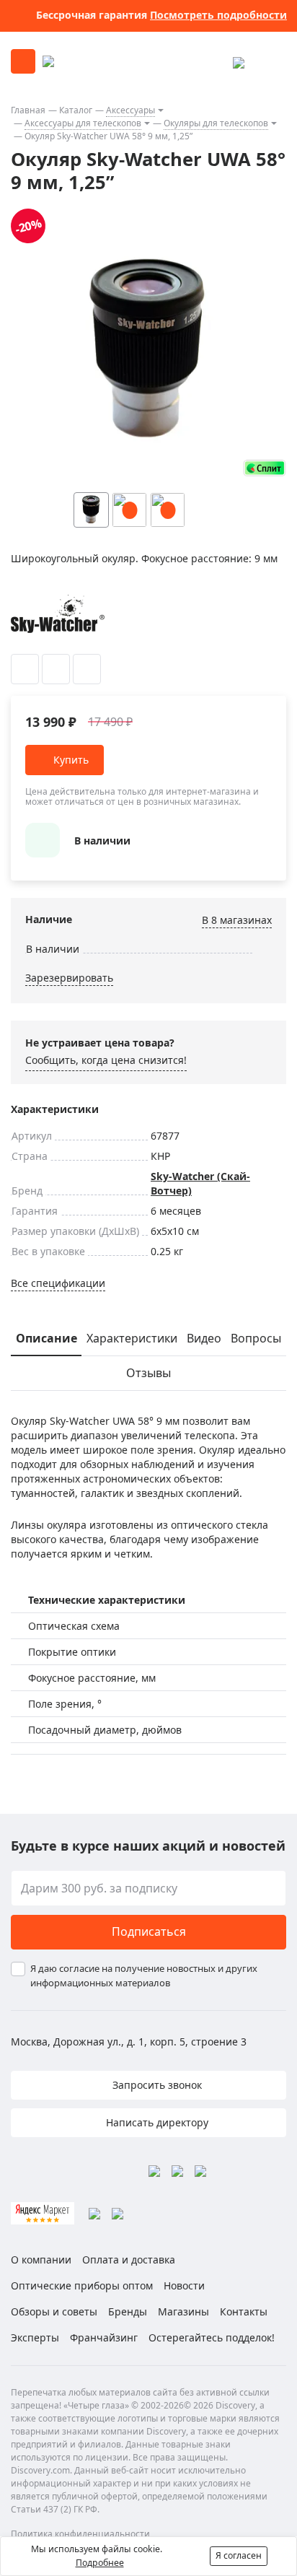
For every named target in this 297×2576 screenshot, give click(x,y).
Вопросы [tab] (256, 1338)
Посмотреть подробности (218, 15)
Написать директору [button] (156, 2122)
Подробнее (100, 2563)
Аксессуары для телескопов (83, 123)
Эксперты (35, 2337)
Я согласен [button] (239, 2555)
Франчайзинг (104, 2337)
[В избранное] (25, 669)
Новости (184, 2285)
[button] (234, 510)
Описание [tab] (46, 1338)
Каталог (76, 110)
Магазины (183, 2311)
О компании (41, 2260)
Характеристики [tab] (132, 1338)
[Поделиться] (87, 669)
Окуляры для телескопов (216, 123)
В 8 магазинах (237, 920)
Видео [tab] (204, 1338)
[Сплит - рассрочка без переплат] (265, 468)
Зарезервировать (69, 978)
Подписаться (149, 1931)
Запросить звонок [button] (156, 2085)
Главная (28, 110)
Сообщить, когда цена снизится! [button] (106, 1060)
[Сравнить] (56, 669)
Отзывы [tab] (148, 1373)
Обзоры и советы (54, 2311)
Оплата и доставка (129, 2260)
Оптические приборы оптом (82, 2285)
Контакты (244, 2311)
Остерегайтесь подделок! (212, 2337)
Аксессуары (130, 110)
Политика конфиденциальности (80, 2534)
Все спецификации (58, 1283)
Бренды (128, 2311)
